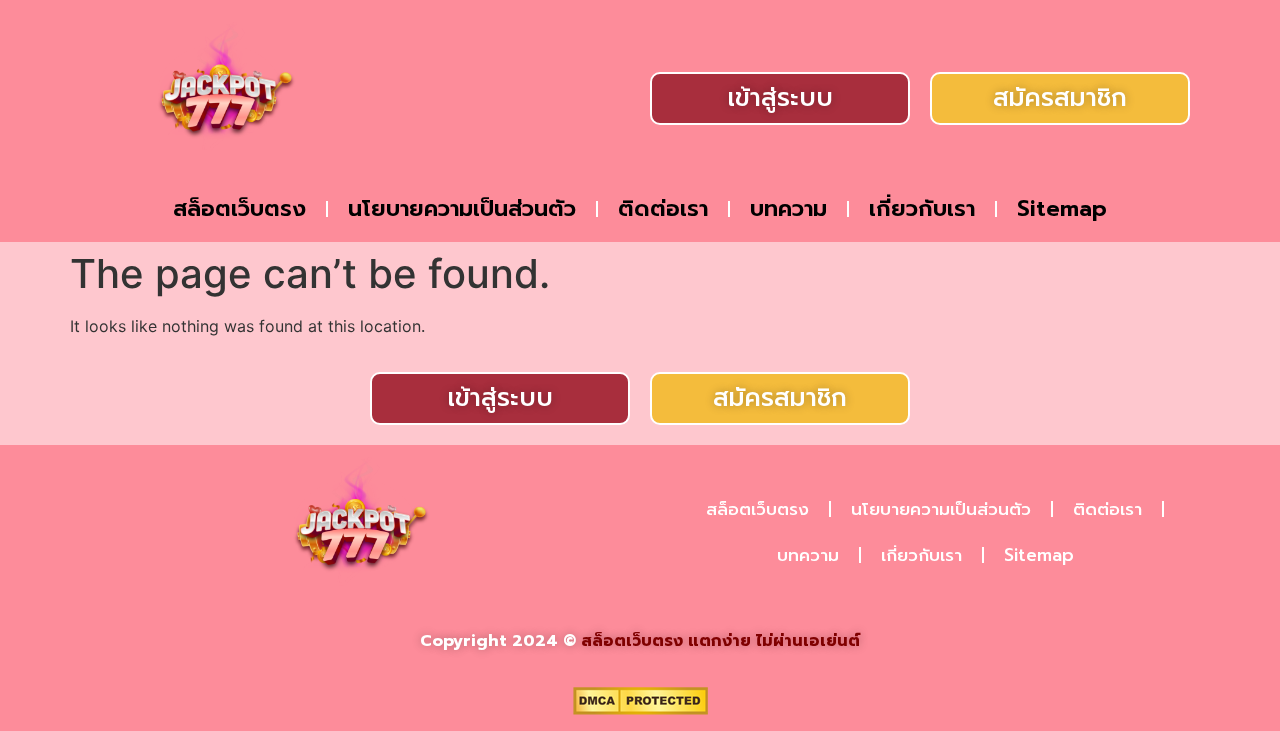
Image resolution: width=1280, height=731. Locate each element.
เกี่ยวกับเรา (922, 208)
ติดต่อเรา (663, 208)
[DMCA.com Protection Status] (640, 709)
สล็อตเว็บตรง (239, 208)
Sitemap (1062, 208)
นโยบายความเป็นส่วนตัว (462, 208)
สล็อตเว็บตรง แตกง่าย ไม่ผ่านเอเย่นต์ (720, 641)
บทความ (788, 208)
